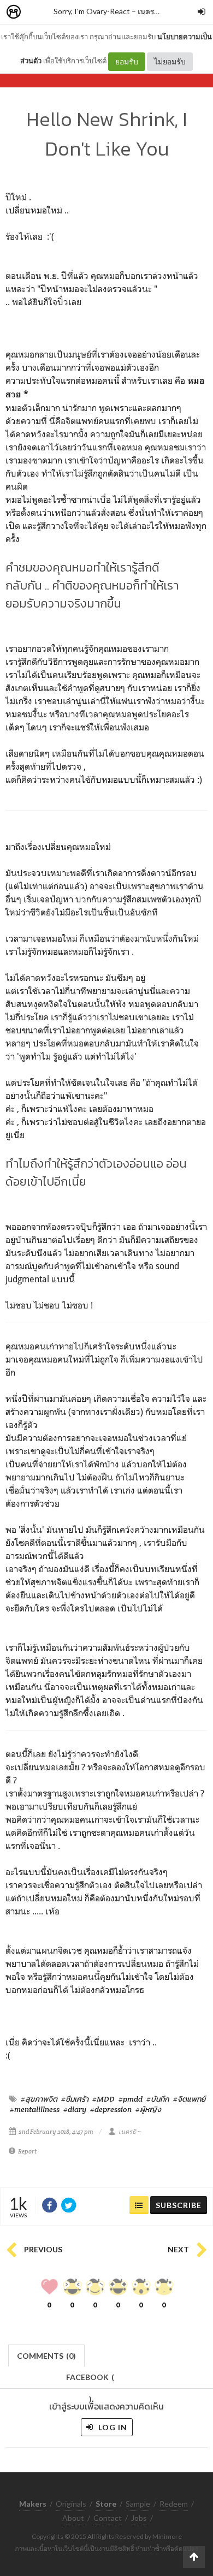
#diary (75, 2109)
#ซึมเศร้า (75, 2099)
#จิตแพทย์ (189, 2099)
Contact (108, 2518)
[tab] (47, 2355)
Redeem (174, 2504)
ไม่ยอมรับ (170, 61)
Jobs (139, 2518)
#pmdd (131, 2099)
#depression (111, 2109)
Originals (71, 2504)
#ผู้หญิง (148, 2109)
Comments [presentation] (46, 2356)
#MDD (103, 2099)
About (73, 2518)
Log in (112, 2427)
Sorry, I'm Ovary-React (92, 11)
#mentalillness (35, 2109)
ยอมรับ (127, 61)
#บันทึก (158, 2099)
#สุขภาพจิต (39, 2099)
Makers (38, 12)
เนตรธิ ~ (151, 11)
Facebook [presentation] (90, 2380)
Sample (138, 2504)
